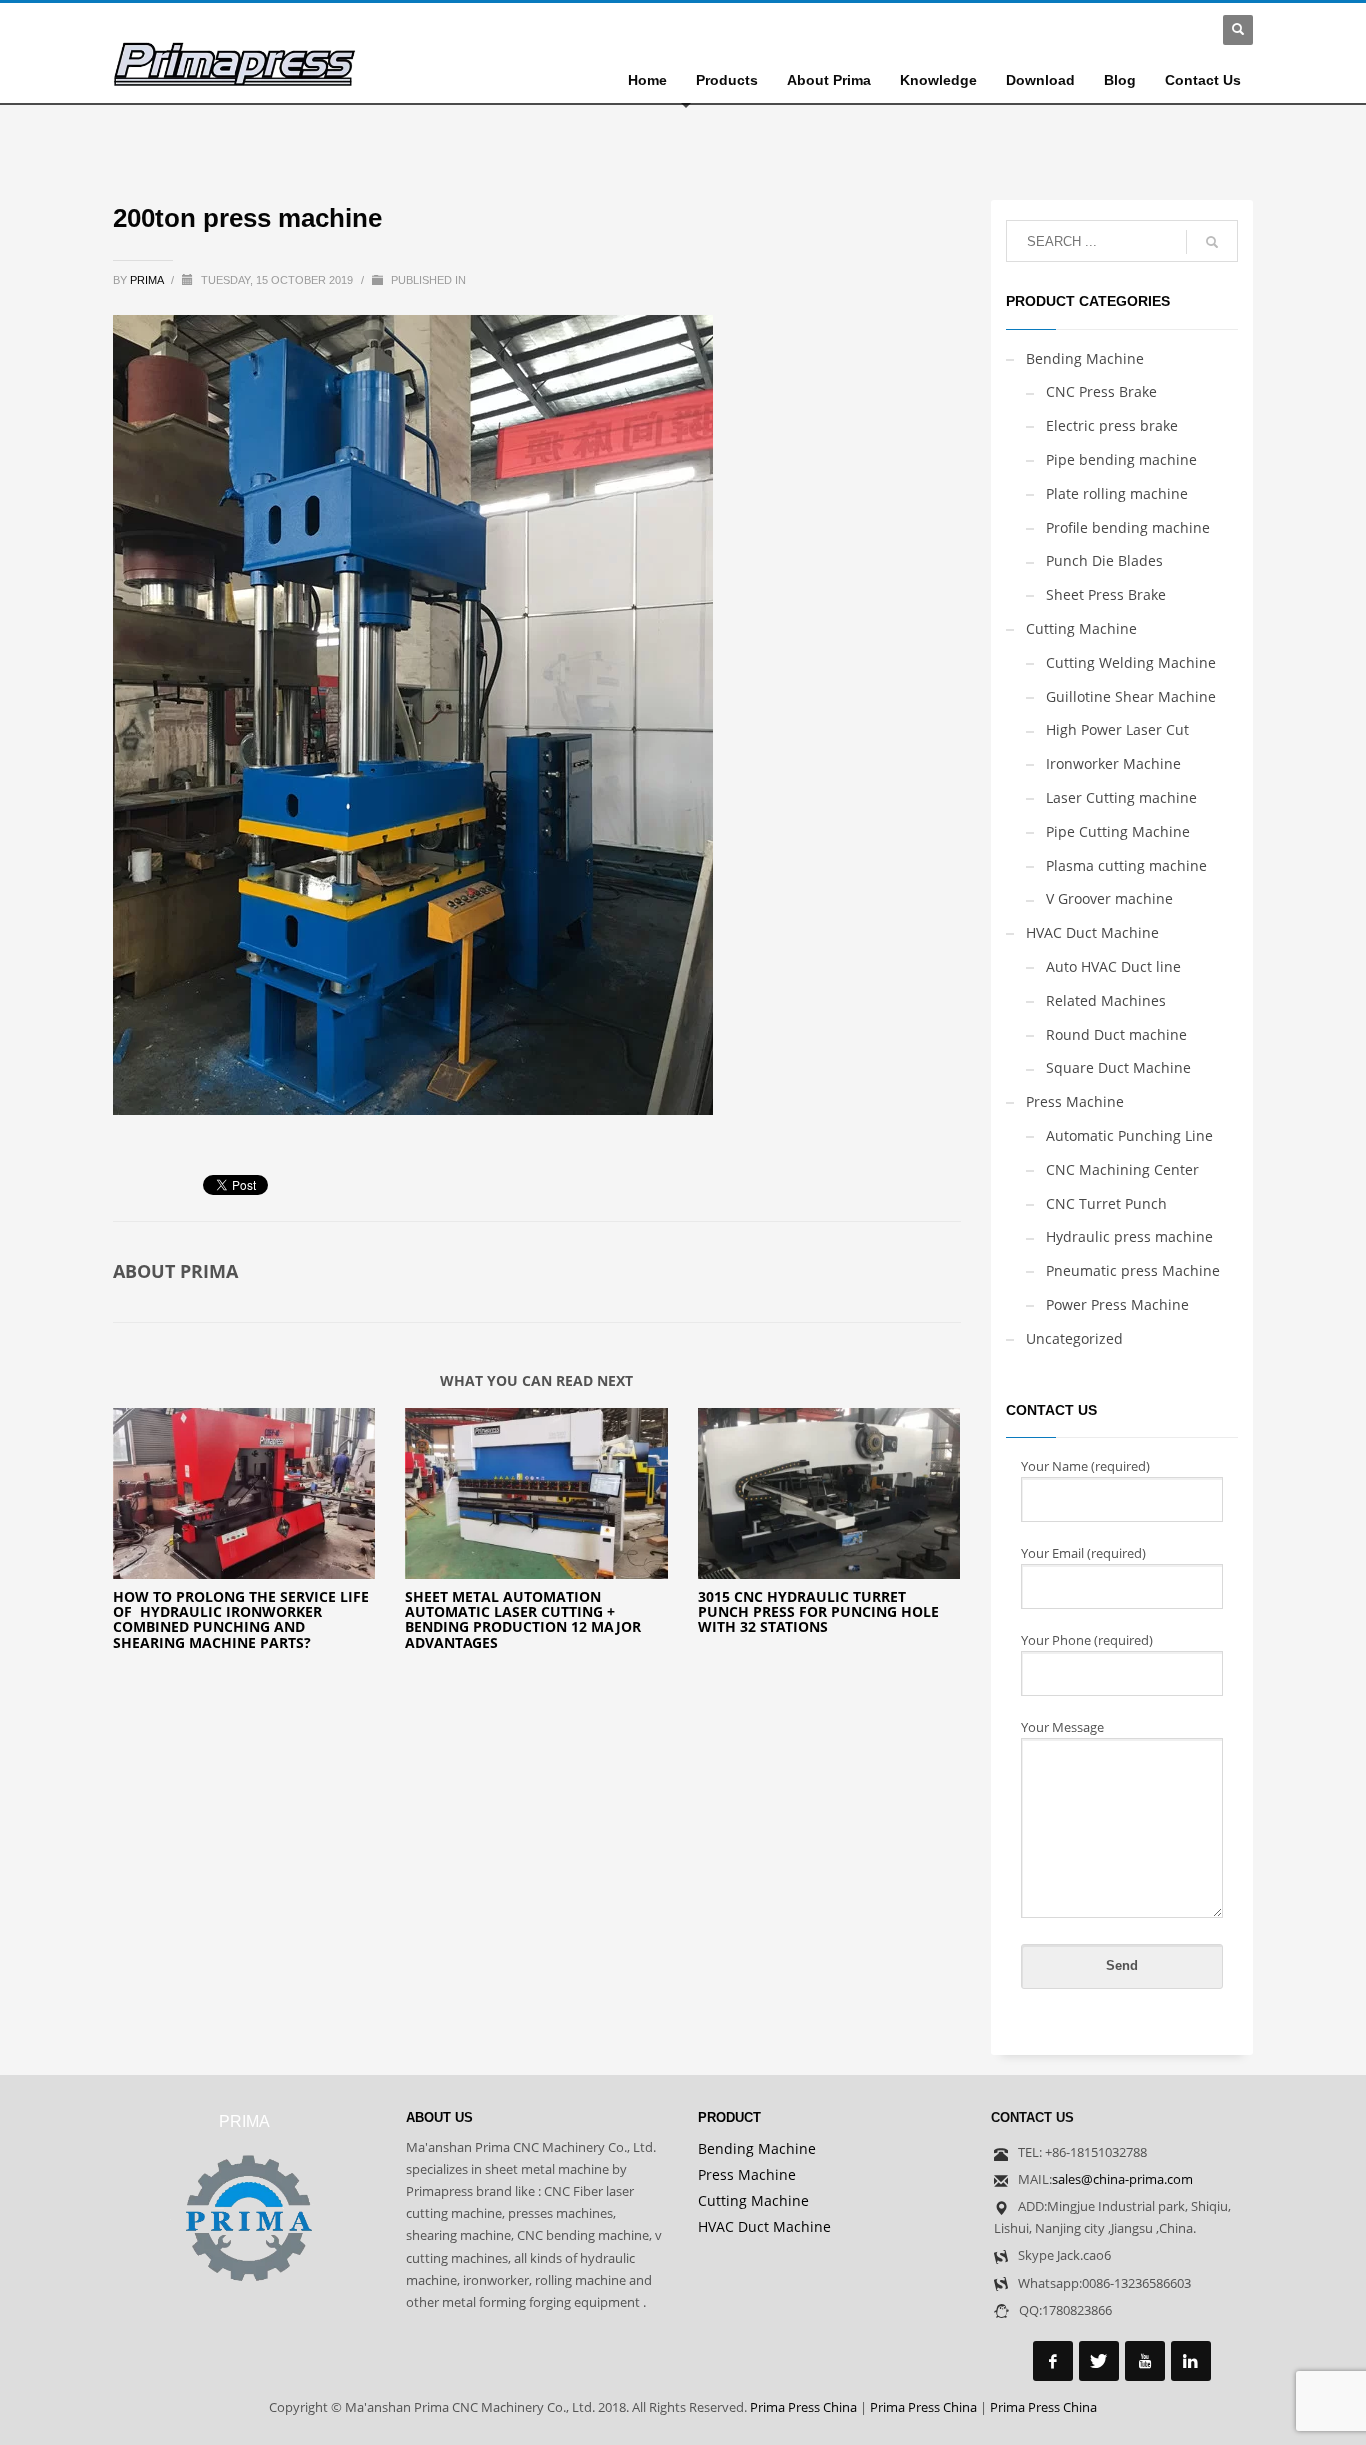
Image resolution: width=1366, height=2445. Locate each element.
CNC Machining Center (1122, 1169)
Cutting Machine (1081, 628)
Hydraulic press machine (1129, 1236)
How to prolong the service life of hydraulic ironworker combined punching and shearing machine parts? (241, 1619)
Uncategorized (1074, 1338)
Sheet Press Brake (1106, 594)
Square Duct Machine (1118, 1067)
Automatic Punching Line (1129, 1135)
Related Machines (1106, 1000)
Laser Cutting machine (1121, 797)
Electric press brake (1112, 425)
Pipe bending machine (1121, 459)
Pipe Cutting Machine (1118, 831)
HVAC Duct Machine (1092, 932)
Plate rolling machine (1117, 493)
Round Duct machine (1116, 1034)
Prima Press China (803, 2407)
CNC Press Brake (1101, 391)
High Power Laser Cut (1117, 729)
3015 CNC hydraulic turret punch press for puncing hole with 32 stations (818, 1612)
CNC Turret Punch (1106, 1203)
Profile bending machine (1128, 527)
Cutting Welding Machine (1131, 662)
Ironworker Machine (1113, 763)
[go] (1212, 242)
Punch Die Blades (1104, 560)
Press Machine (1075, 1101)
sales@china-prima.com (1122, 2179)
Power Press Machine (1117, 1304)
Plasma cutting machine (1126, 865)
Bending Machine (1085, 358)
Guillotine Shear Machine (1131, 696)
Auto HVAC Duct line (1113, 966)
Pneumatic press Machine (1133, 1270)
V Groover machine (1109, 898)
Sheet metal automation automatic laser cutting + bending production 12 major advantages (523, 1619)
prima (148, 280)
